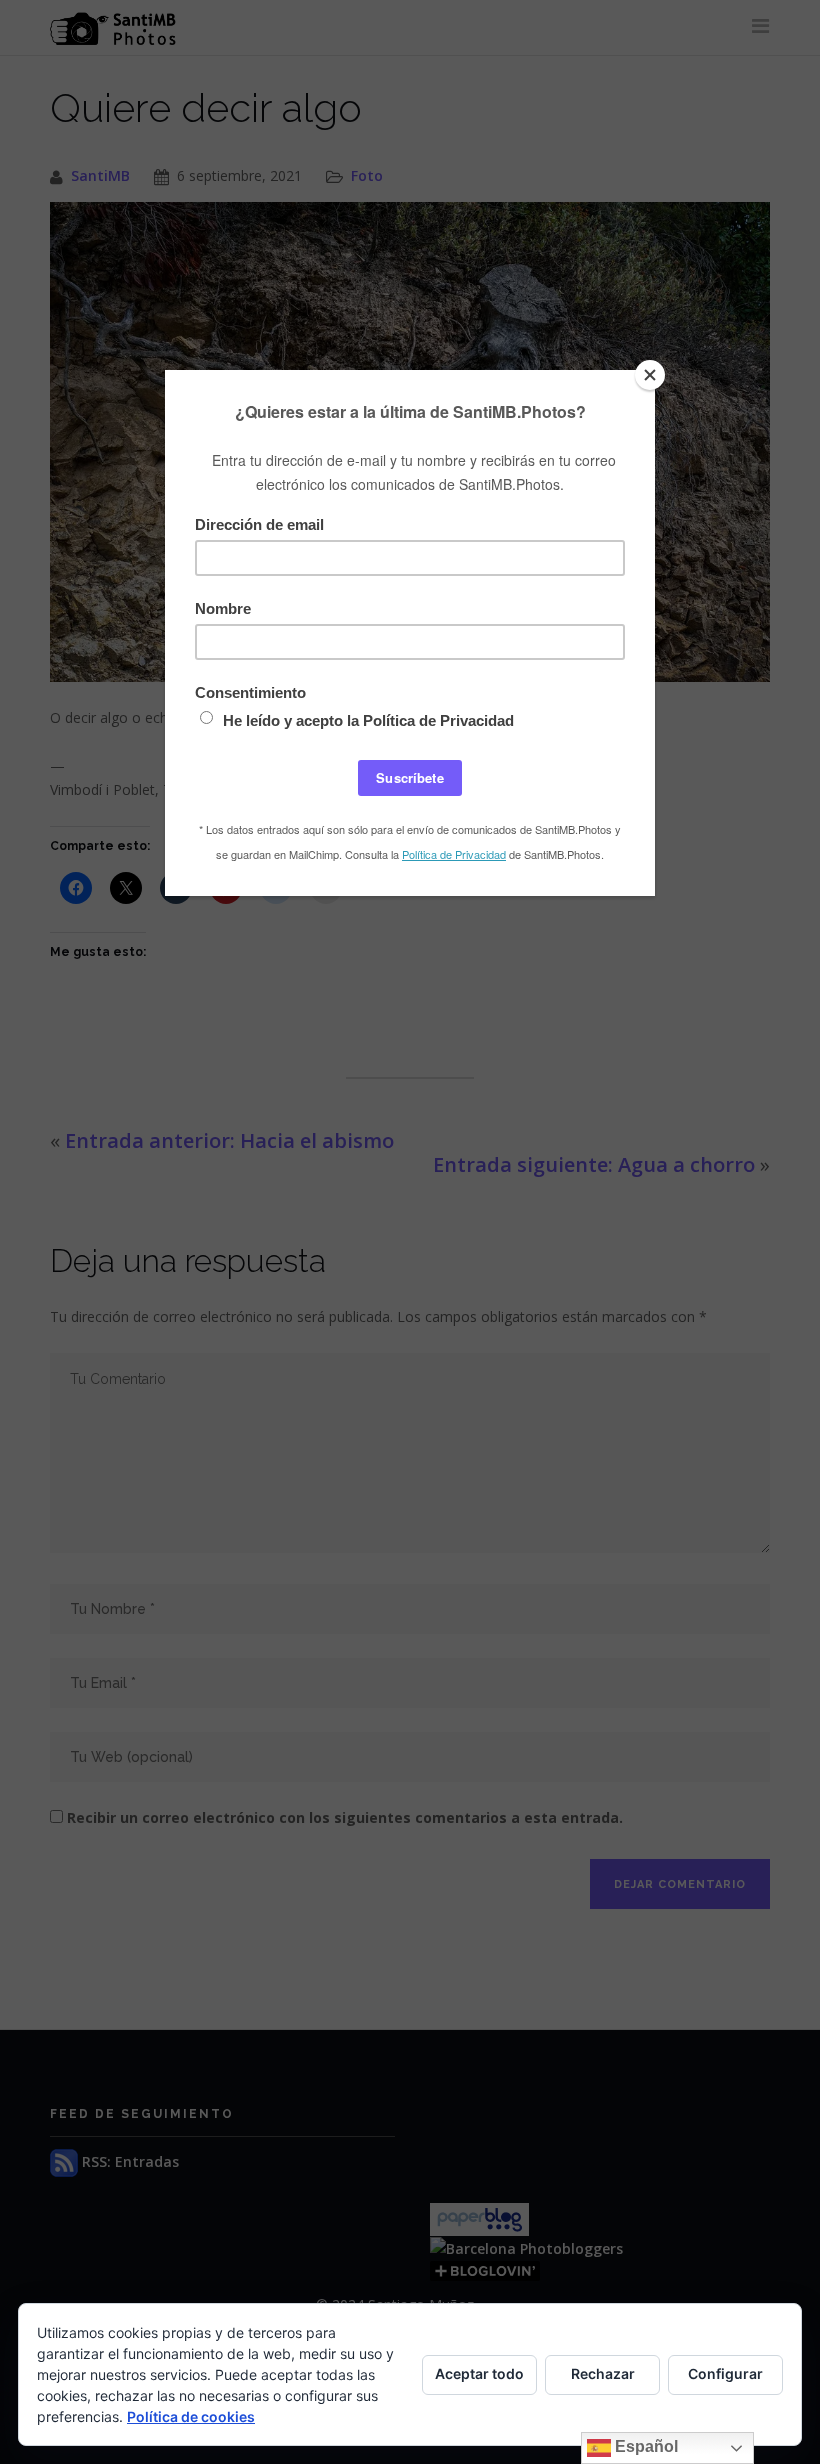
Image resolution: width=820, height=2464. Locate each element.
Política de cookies (191, 2416)
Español (644, 2446)
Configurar (725, 2373)
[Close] (650, 375)
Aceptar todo (479, 2373)
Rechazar (603, 2373)
